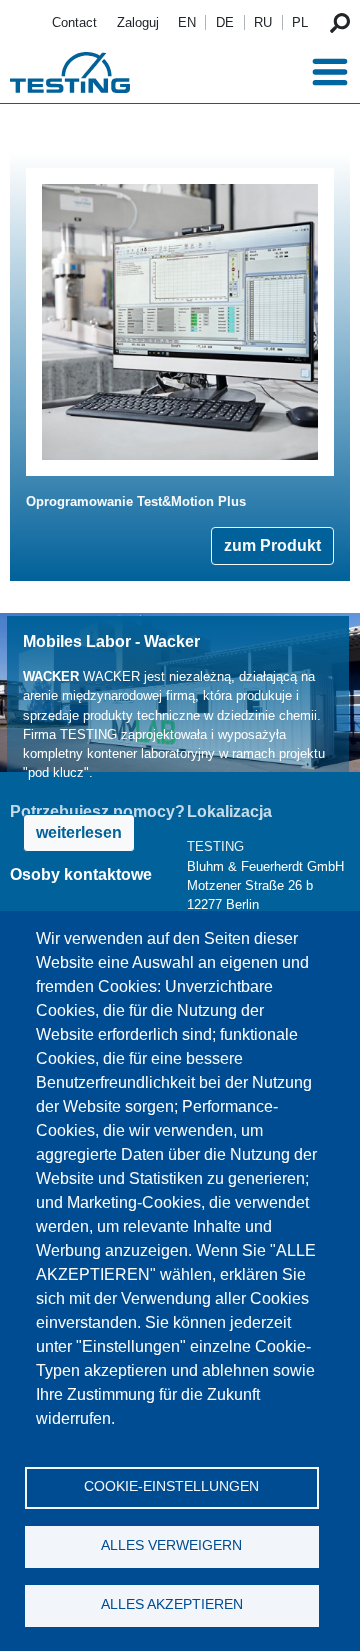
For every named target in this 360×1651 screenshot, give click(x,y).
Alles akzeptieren (172, 1604)
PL (300, 22)
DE (225, 22)
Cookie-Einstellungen (171, 1486)
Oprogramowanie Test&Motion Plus (136, 501)
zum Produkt (272, 545)
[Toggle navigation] (330, 72)
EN (187, 22)
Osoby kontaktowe (81, 874)
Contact (74, 22)
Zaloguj (138, 22)
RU (263, 22)
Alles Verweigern (171, 1545)
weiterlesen (79, 832)
